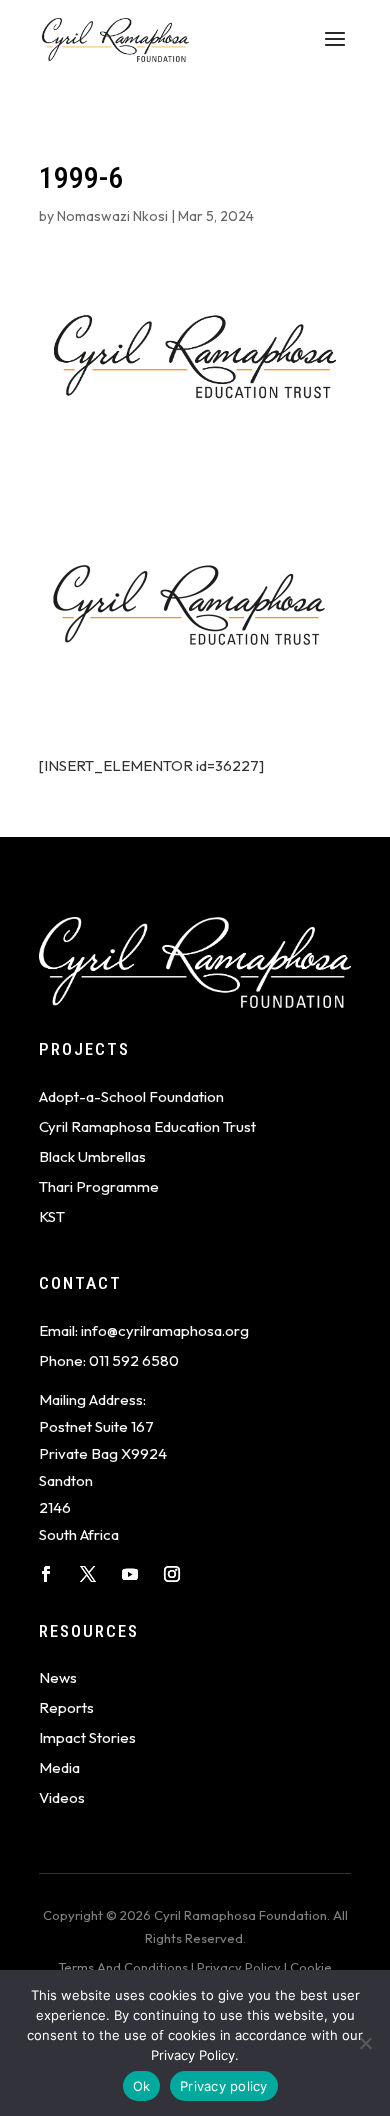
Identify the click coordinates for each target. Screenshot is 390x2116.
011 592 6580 (134, 1360)
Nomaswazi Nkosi (112, 216)
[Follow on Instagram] (172, 1574)
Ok (142, 2086)
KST (52, 1216)
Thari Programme (99, 1186)
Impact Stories (87, 1737)
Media (59, 1767)
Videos (62, 1797)
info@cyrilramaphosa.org (165, 1330)
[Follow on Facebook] (46, 1574)
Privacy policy (224, 2086)
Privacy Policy (239, 1967)
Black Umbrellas (92, 1156)
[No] (365, 2043)
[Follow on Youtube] (130, 1574)
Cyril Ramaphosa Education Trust (147, 1126)
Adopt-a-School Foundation (131, 1096)
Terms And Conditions (123, 1967)
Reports (66, 1707)
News (58, 1677)
